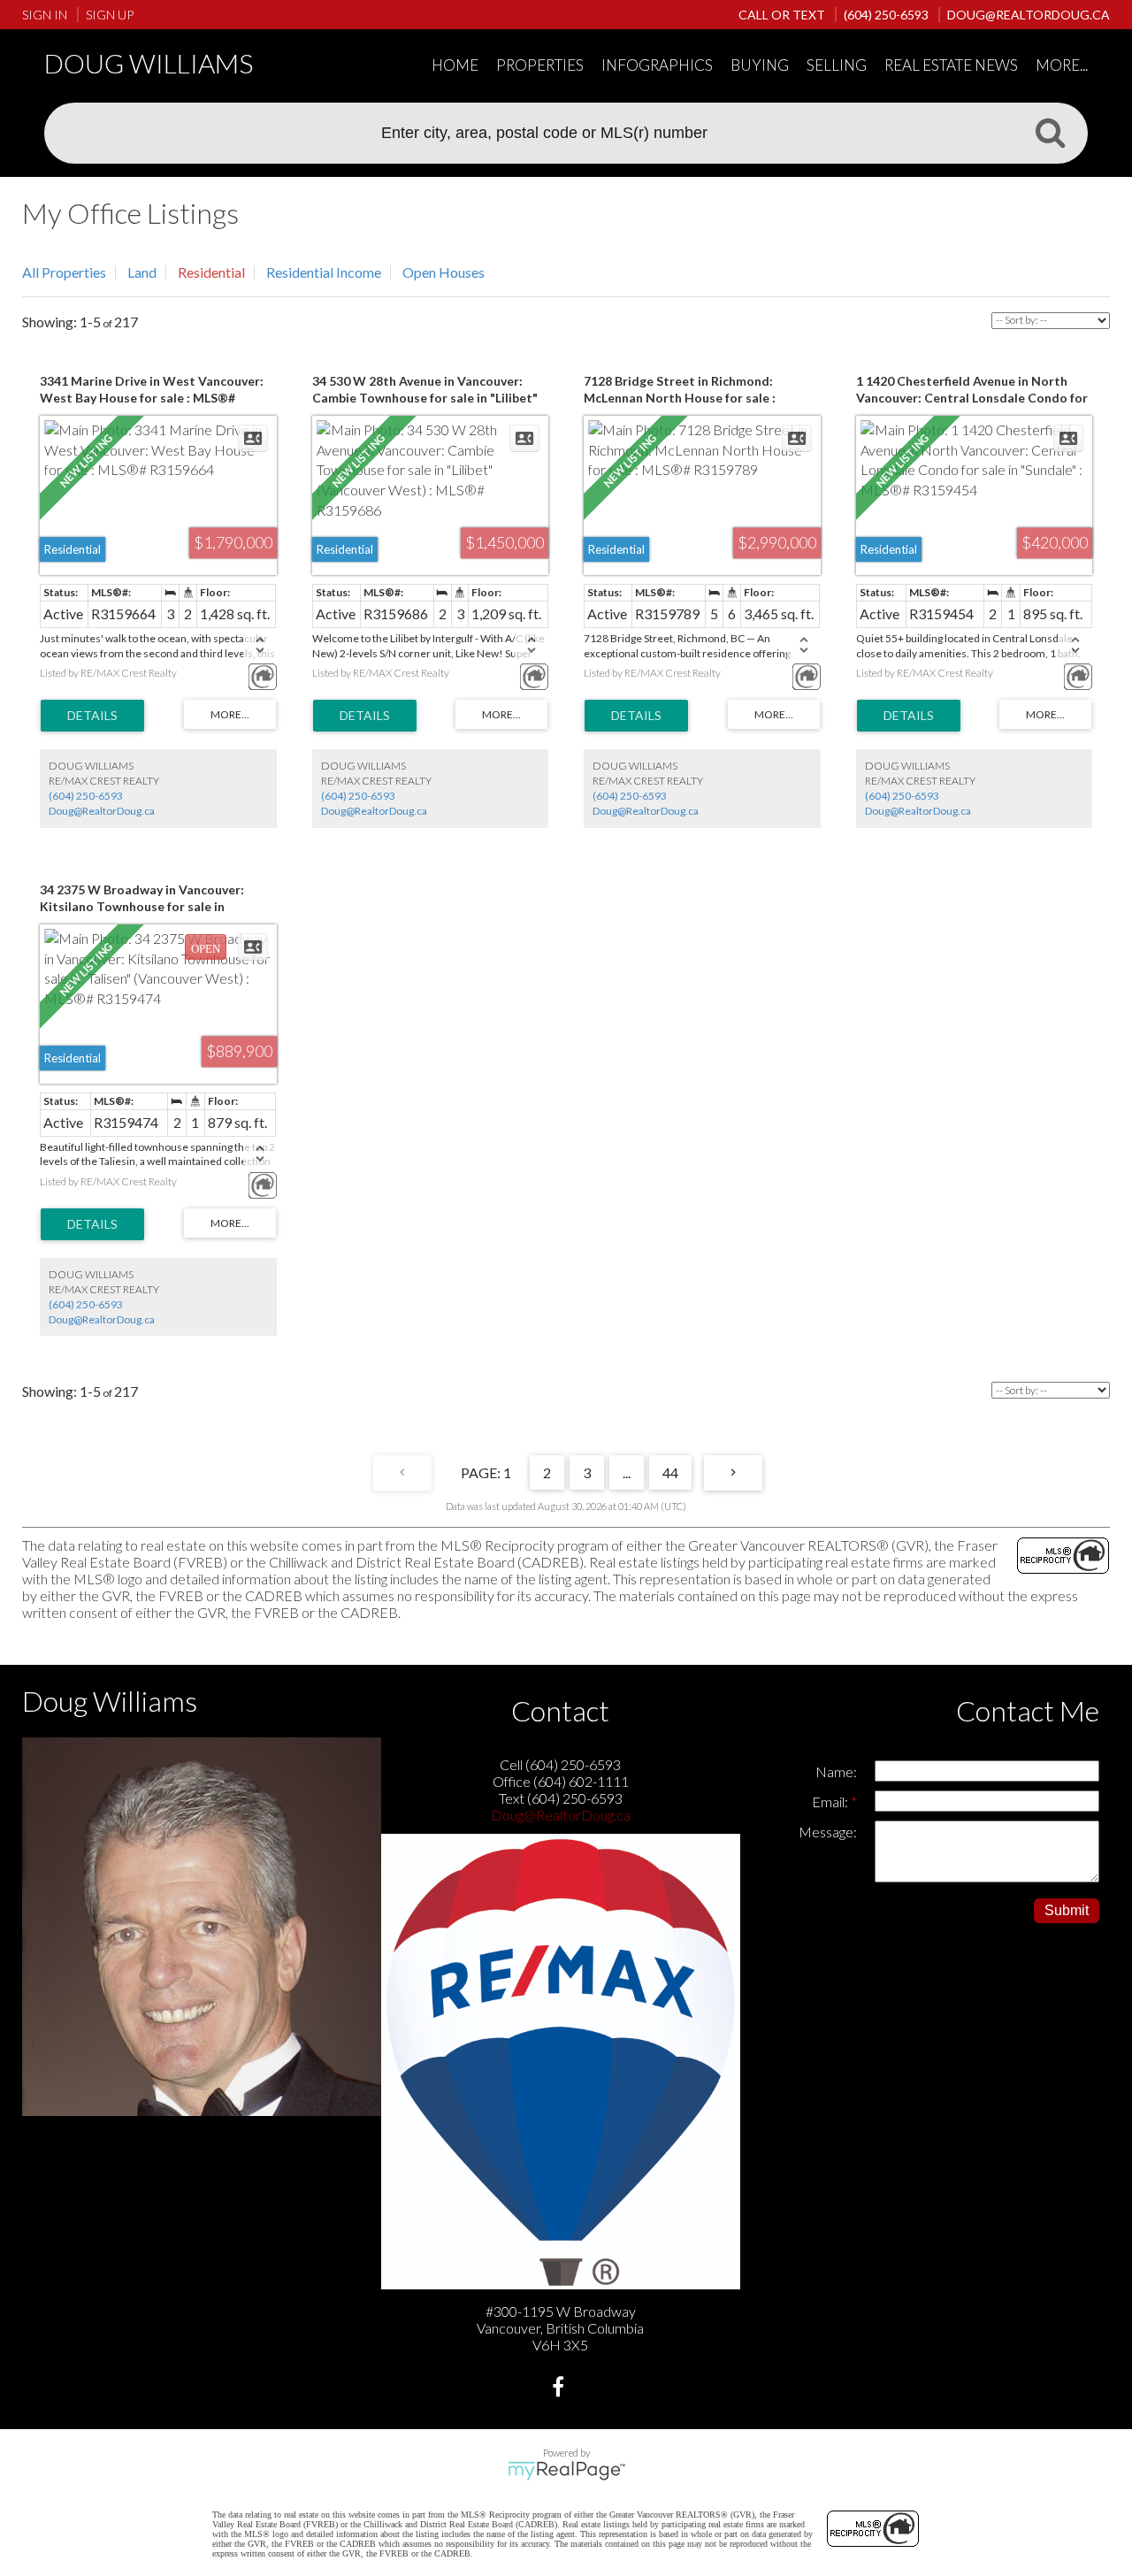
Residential (211, 272)
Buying (760, 65)
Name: (836, 1771)
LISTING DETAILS (92, 716)
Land (142, 272)
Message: (828, 1832)
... (627, 1472)
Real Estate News (951, 65)
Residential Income (324, 272)
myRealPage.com (566, 2471)
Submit (1067, 1910)
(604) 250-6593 (86, 796)
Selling (837, 65)
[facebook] (560, 2389)
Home (455, 65)
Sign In (45, 15)
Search (1050, 132)
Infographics (657, 65)
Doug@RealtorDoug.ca (102, 811)
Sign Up (110, 15)
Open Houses (444, 272)
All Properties (64, 272)
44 (670, 1472)
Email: (831, 1802)
